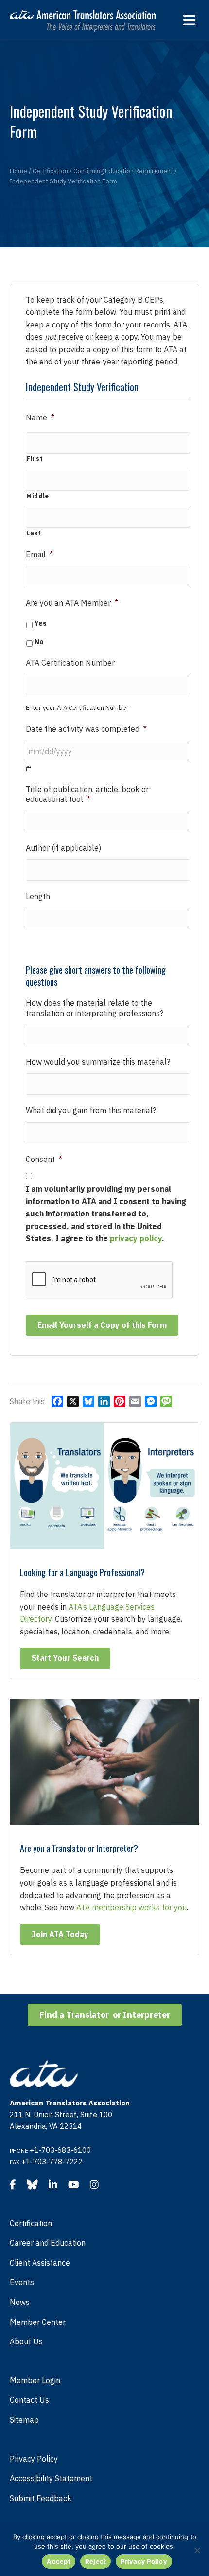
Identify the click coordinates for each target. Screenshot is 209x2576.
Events (22, 2282)
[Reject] (197, 2550)
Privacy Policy (34, 2459)
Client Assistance (40, 2263)
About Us (26, 2341)
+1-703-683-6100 (60, 2150)
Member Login (35, 2380)
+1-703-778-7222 (52, 2162)
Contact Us (29, 2400)
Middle (38, 496)
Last (34, 533)
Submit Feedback (41, 2498)
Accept (59, 2561)
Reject (96, 2561)
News (20, 2302)
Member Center (38, 2322)
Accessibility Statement (51, 2478)
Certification (31, 2223)
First (35, 459)
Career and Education (48, 2243)
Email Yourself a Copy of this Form (102, 1325)
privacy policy (136, 1238)
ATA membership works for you (131, 1907)
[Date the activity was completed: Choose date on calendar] (29, 769)
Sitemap (24, 2420)
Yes (41, 623)
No (39, 642)
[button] (65, 1658)
